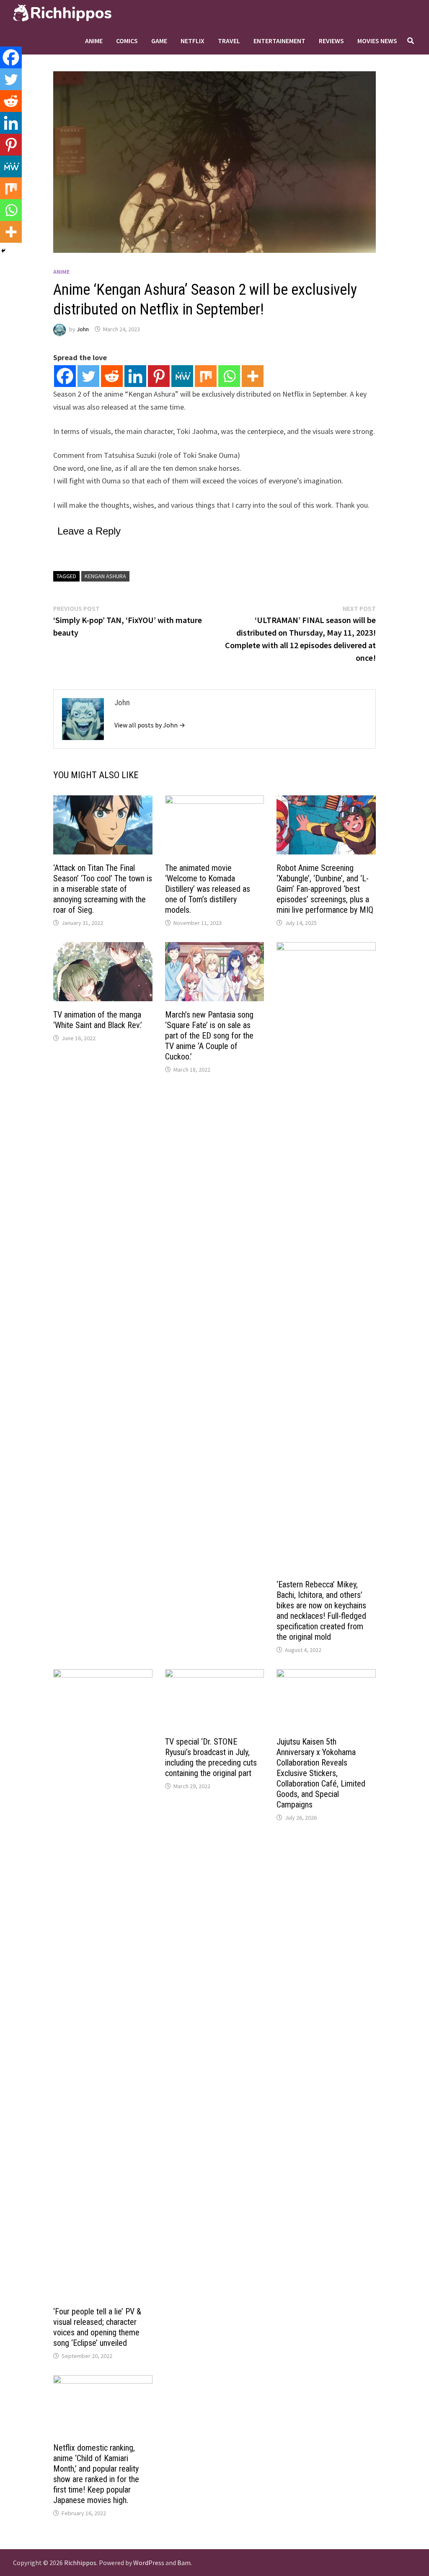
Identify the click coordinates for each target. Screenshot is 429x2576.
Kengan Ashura (105, 576)
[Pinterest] (159, 376)
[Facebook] (65, 376)
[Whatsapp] (229, 376)
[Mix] (206, 376)
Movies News (377, 41)
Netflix (193, 41)
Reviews (331, 41)
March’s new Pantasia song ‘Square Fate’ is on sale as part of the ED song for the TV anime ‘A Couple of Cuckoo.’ (209, 1036)
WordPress (149, 2563)
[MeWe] (182, 376)
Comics (127, 41)
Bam (184, 2563)
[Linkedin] (135, 376)
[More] (253, 376)
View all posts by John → (150, 725)
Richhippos (80, 2563)
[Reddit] (112, 376)
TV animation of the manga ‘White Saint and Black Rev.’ (98, 1020)
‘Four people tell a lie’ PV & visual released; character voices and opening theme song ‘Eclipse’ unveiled (97, 2327)
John (83, 329)
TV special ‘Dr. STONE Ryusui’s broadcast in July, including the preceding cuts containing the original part (211, 1757)
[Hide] (3, 251)
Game (159, 41)
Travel (229, 41)
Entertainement (279, 41)
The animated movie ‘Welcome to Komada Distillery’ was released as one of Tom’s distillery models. (208, 889)
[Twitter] (88, 376)
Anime (94, 41)
